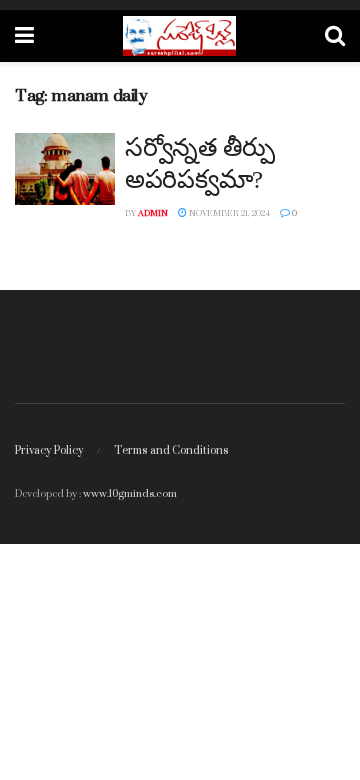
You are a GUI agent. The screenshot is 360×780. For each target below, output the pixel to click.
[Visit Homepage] (179, 36)
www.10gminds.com (130, 493)
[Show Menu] (24, 36)
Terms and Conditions (171, 450)
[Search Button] (335, 36)
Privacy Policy (49, 450)
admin (153, 213)
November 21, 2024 (228, 213)
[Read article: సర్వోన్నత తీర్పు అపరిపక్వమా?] (65, 169)
